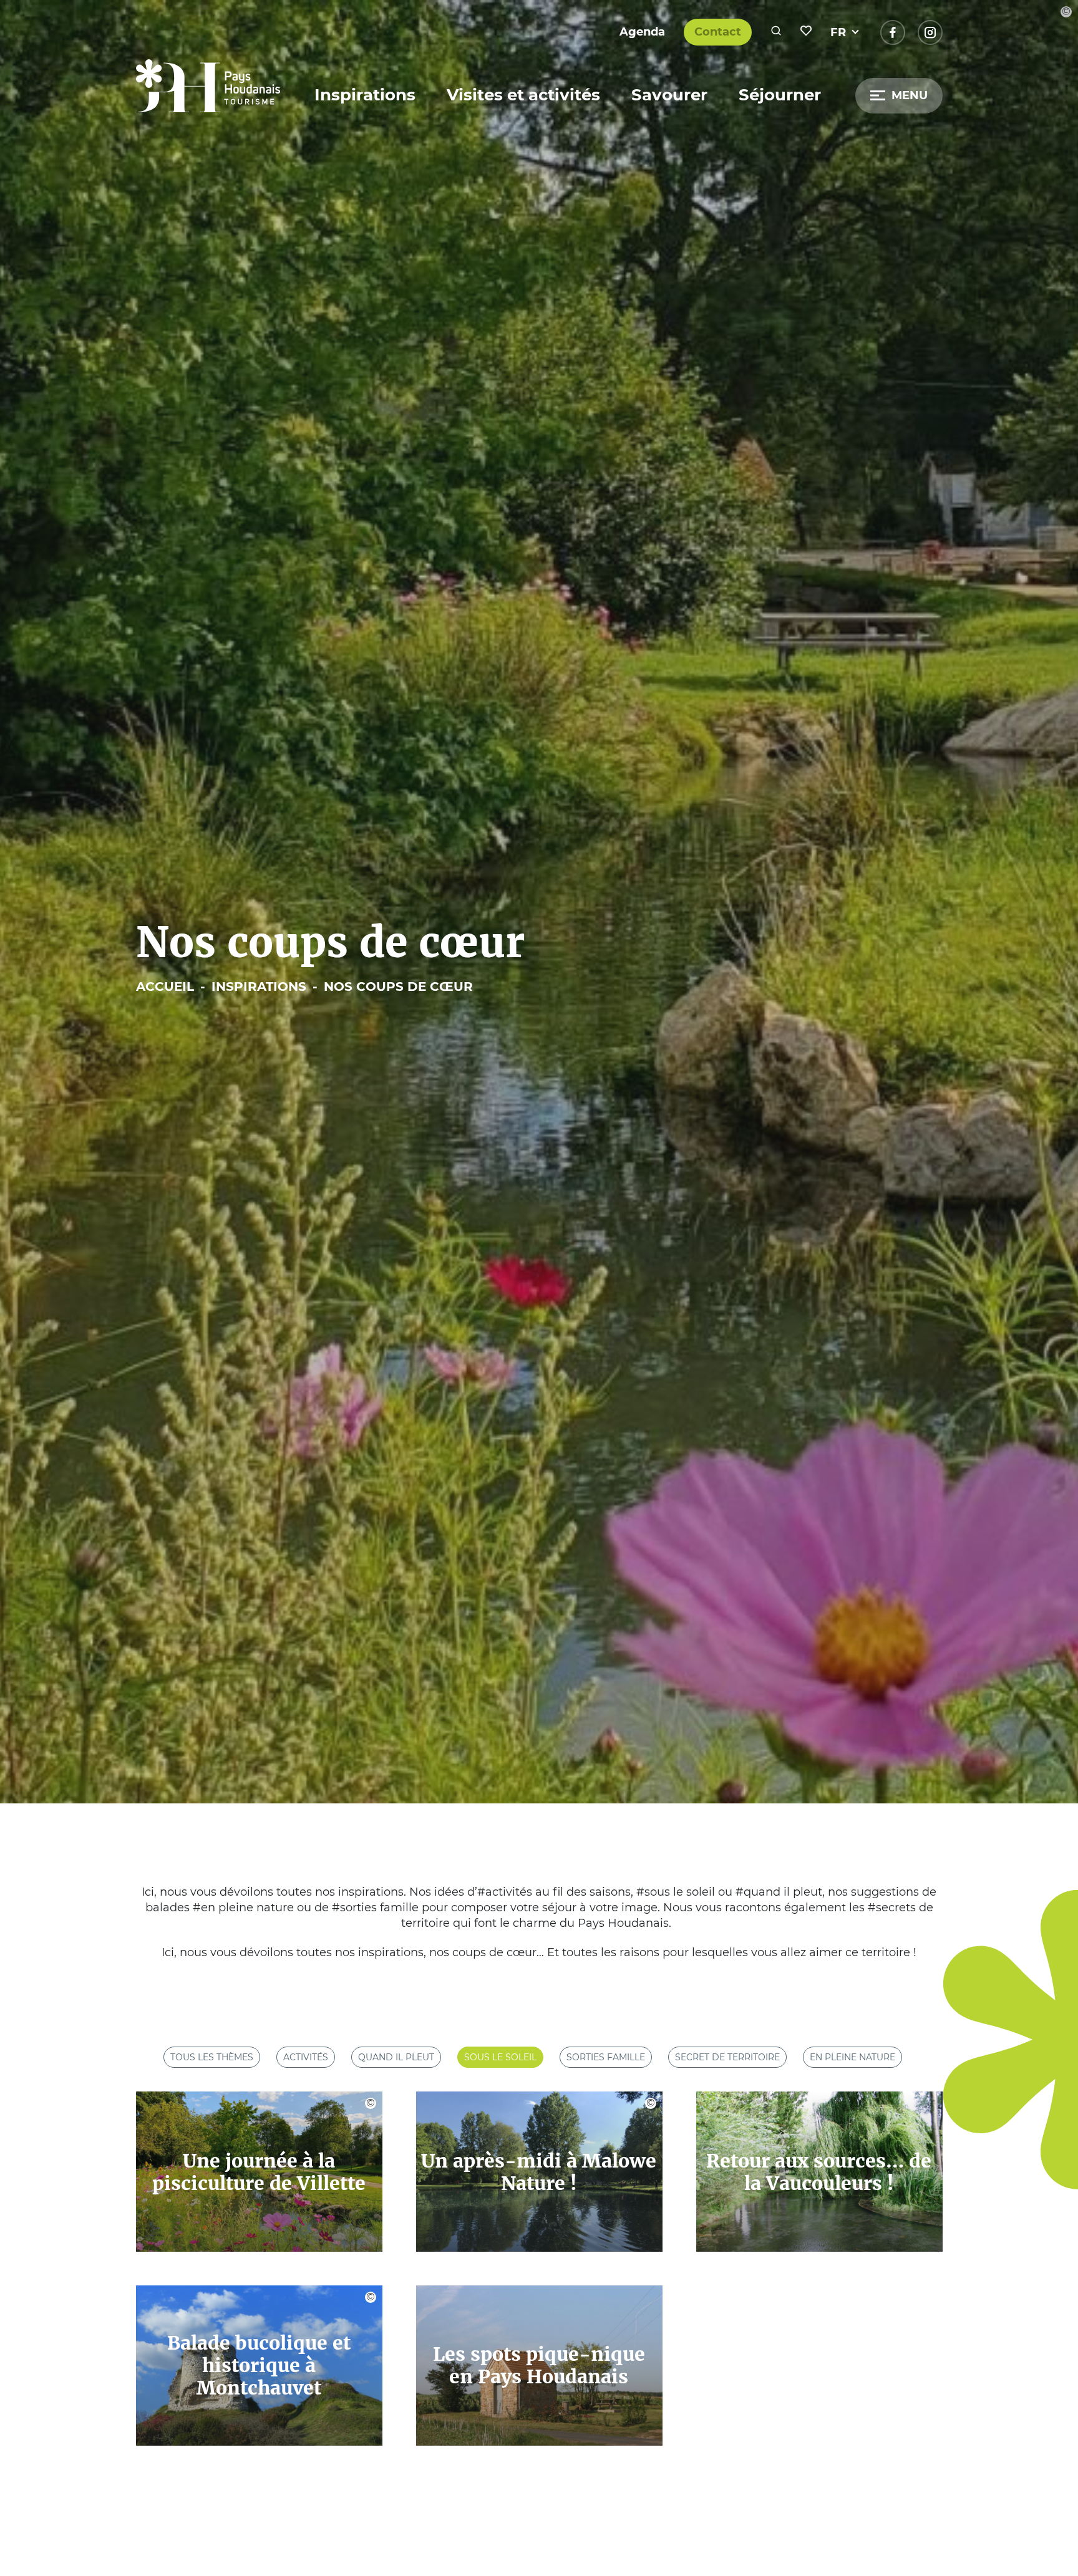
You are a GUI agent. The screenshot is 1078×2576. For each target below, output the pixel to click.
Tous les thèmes (212, 2057)
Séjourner (780, 95)
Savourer (669, 95)
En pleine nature (852, 2057)
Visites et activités (523, 95)
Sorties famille (606, 2057)
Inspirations (365, 95)
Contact (718, 32)
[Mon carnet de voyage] (806, 32)
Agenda (642, 32)
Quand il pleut (396, 2057)
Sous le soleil (500, 2057)
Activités (306, 2057)
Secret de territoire (727, 2057)
